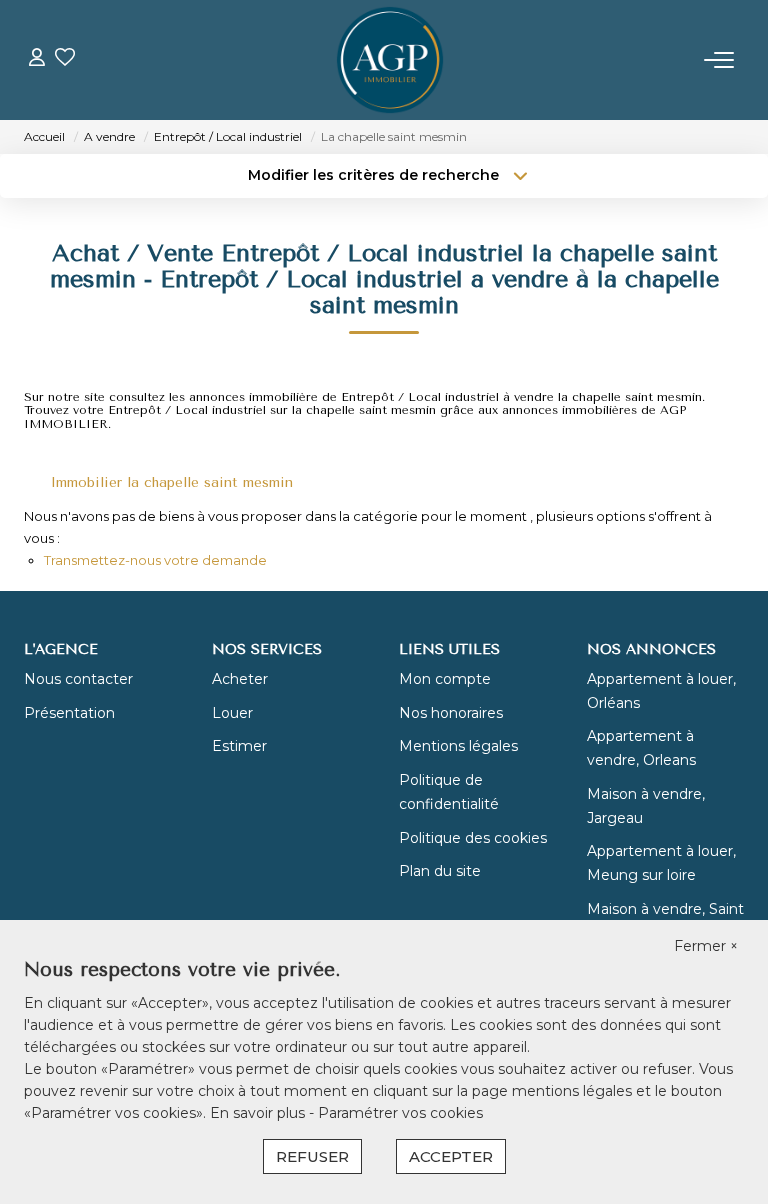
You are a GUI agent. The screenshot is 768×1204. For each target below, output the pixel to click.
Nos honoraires (451, 713)
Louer (232, 713)
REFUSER (312, 1156)
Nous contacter (78, 679)
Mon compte (445, 679)
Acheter (240, 679)
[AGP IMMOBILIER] (390, 60)
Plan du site (440, 871)
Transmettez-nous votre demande (155, 560)
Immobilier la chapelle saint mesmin (172, 482)
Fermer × (706, 946)
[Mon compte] (37, 59)
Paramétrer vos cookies (400, 1113)
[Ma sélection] (65, 59)
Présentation (69, 713)
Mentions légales (458, 746)
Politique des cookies (473, 838)
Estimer (239, 746)
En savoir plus (259, 1113)
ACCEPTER (451, 1156)
